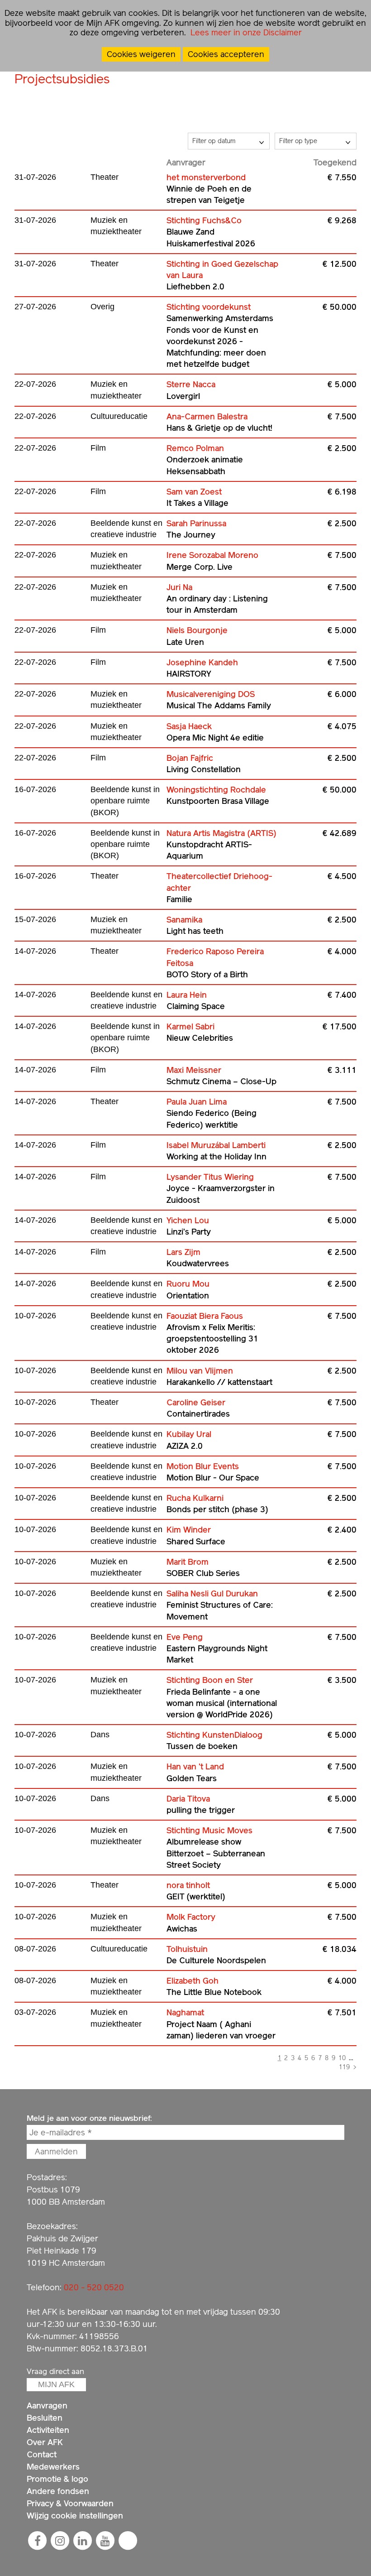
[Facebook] (38, 2541)
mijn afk (56, 2384)
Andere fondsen (58, 2491)
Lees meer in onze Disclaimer (245, 32)
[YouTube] (105, 2541)
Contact (42, 2454)
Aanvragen (47, 2405)
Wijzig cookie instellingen (75, 2516)
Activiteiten (48, 2430)
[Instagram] (60, 2541)
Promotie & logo (57, 2479)
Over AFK (45, 2442)
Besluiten (45, 2418)
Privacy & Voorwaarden (70, 2503)
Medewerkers (53, 2467)
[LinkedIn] (83, 2541)
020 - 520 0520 (94, 2287)
